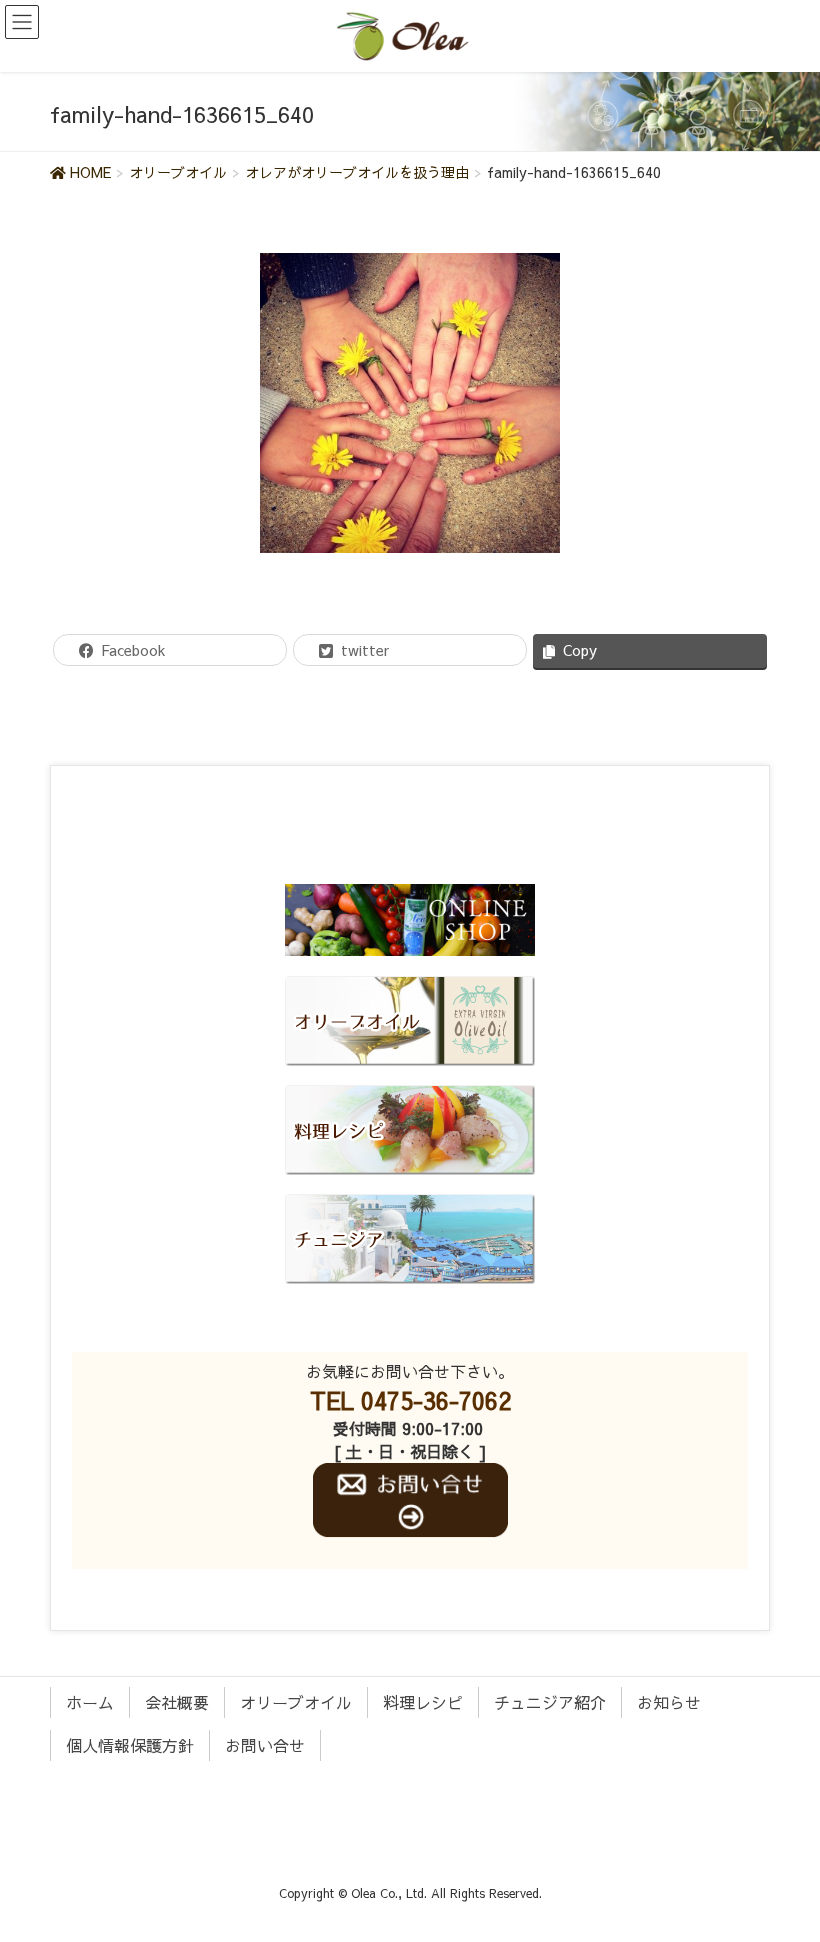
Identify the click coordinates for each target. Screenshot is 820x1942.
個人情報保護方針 (130, 1745)
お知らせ (669, 1702)
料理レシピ (423, 1702)
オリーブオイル (296, 1702)
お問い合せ (265, 1745)
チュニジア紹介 (550, 1702)
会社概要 (177, 1702)
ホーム (90, 1702)
